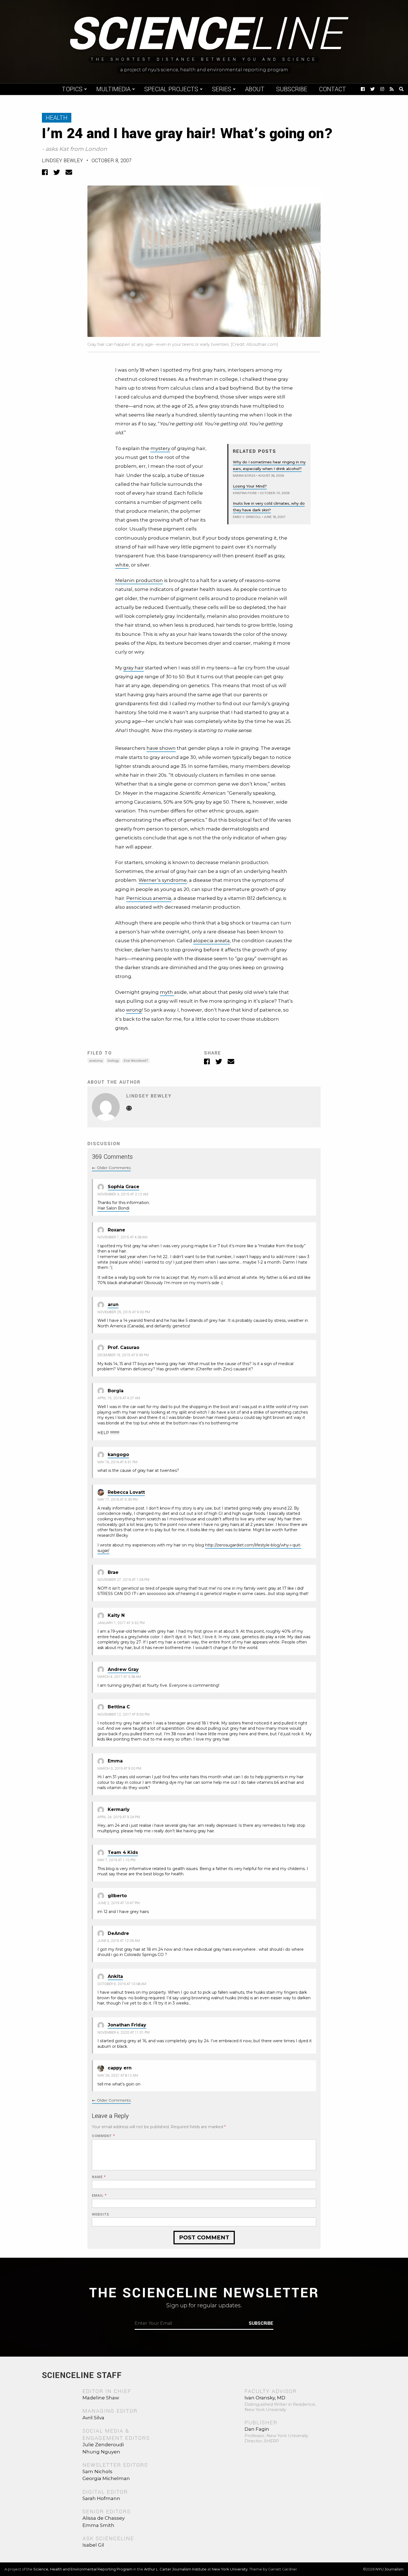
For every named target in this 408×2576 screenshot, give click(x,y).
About (255, 89)
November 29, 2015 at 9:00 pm (124, 1312)
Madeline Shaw (101, 2398)
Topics (72, 89)
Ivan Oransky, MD (265, 2398)
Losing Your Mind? (250, 486)
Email (99, 2196)
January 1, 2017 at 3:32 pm (121, 1623)
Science (204, 35)
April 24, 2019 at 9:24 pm (119, 1817)
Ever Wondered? (136, 1061)
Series (222, 89)
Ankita (115, 1976)
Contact (333, 89)
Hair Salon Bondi (113, 1208)
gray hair (134, 668)
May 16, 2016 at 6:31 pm (117, 1462)
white (122, 565)
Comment (103, 2136)
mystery (160, 448)
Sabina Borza (244, 476)
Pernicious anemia (149, 898)
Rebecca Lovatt (126, 1492)
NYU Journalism (390, 2569)
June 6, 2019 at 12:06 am (119, 1941)
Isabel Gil (93, 2545)
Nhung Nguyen (101, 2452)
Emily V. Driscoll (247, 517)
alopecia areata (211, 941)
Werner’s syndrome (163, 880)
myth (167, 992)
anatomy (96, 1061)
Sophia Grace (124, 1187)
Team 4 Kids (123, 1852)
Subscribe (292, 89)
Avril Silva (93, 2418)
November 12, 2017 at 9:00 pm (124, 1714)
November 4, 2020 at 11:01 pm (124, 2033)
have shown (161, 748)
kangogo (118, 1455)
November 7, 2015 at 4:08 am (122, 1237)
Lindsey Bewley (62, 161)
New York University (230, 2569)
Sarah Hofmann (101, 2498)
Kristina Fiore (245, 493)
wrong (134, 1010)
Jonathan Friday (127, 2025)
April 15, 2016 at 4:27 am (119, 1398)
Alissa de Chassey (104, 2518)
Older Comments (111, 1168)
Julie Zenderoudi (103, 2445)
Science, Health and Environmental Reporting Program (83, 2569)
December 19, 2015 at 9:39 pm (123, 1355)
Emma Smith (98, 2525)
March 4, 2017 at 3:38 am (119, 1677)
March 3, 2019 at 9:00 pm (119, 1769)
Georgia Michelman (106, 2478)
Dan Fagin (257, 2429)
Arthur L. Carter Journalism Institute (175, 2569)
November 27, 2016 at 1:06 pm (123, 1580)
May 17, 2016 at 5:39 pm (118, 1500)
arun (113, 1304)
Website (100, 2215)
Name (99, 2177)
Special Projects (171, 89)
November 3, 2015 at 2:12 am (123, 1194)
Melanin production (139, 580)
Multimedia (113, 89)
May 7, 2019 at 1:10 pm (116, 1860)
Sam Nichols (97, 2471)
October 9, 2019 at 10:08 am (122, 1984)
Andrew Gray (123, 1669)
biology (113, 1061)
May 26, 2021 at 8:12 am (118, 2075)
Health (57, 118)
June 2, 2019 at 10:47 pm (119, 1903)
